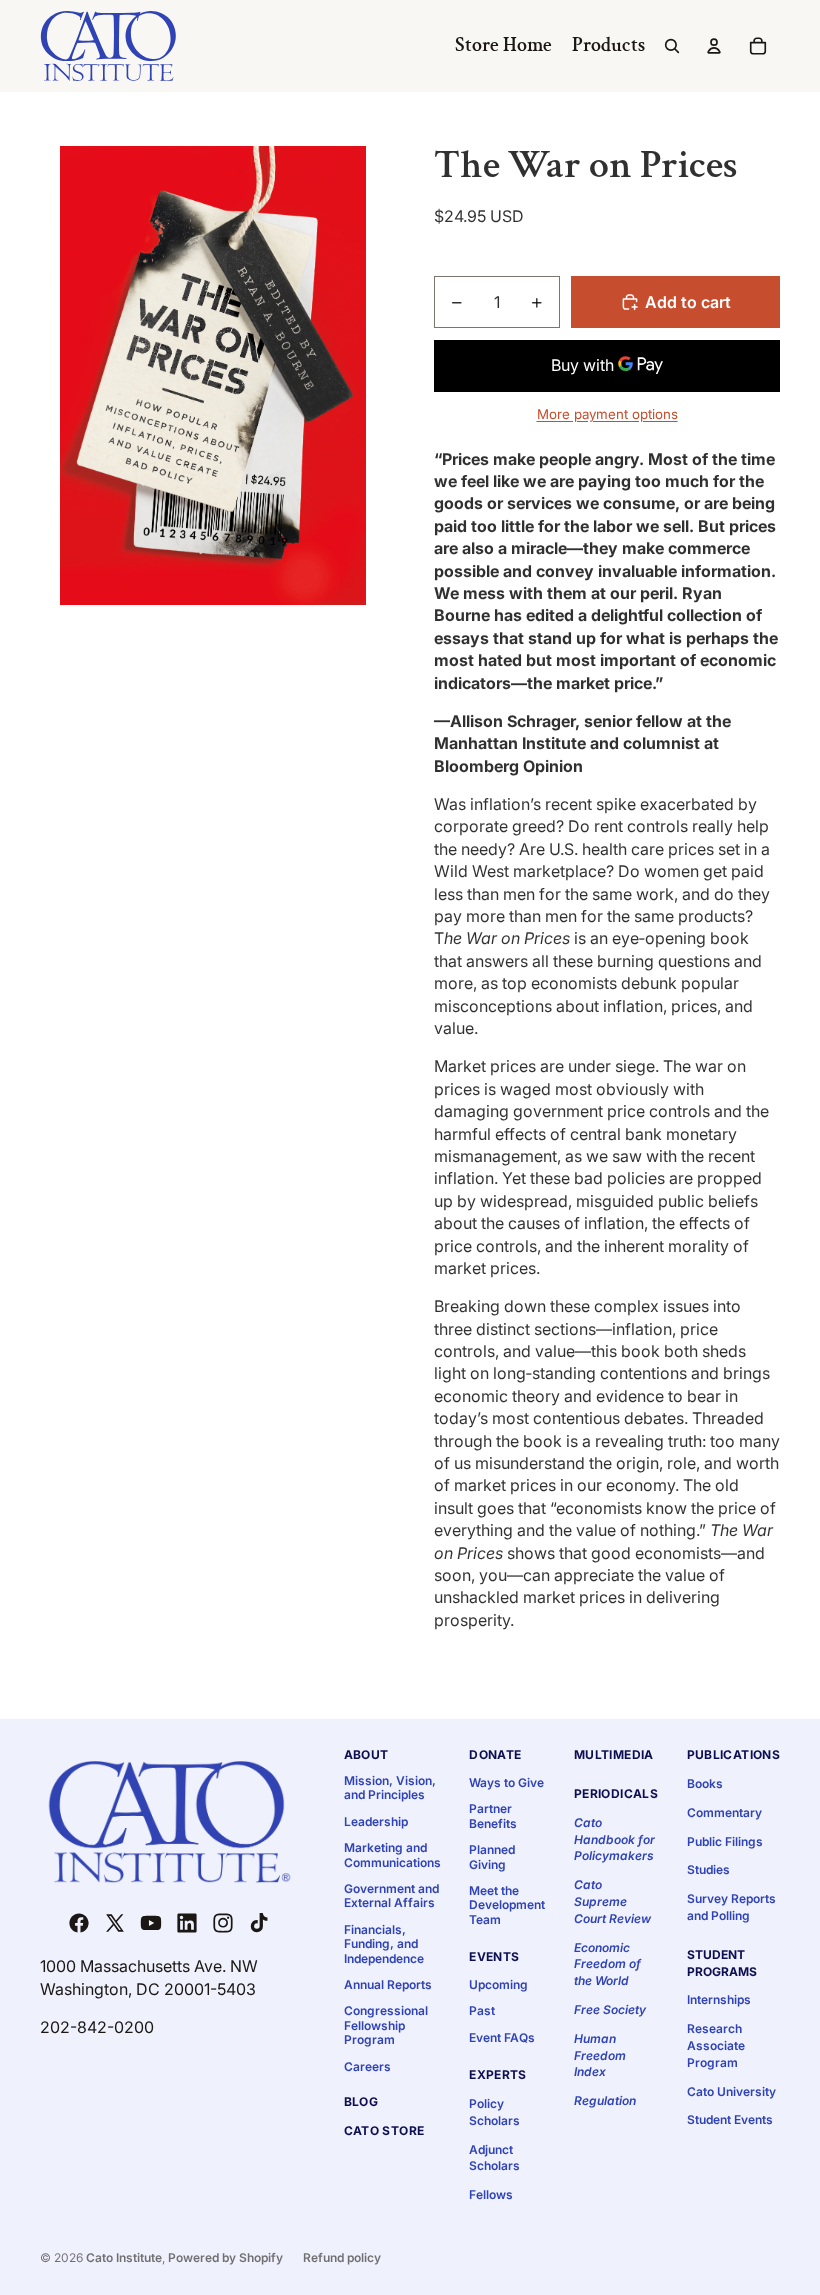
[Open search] (672, 46)
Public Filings (725, 1841)
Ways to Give (506, 1782)
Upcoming (498, 1984)
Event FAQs (502, 2037)
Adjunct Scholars (494, 2158)
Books (705, 1783)
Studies (708, 1869)
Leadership (376, 1821)
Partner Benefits (493, 1815)
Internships (719, 1999)
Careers (367, 2066)
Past (482, 2010)
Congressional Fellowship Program (386, 2025)
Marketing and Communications (392, 1854)
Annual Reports (388, 1984)
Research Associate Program (716, 2045)
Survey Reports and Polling (731, 1907)
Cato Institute (124, 2257)
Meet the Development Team (507, 1905)
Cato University (731, 2091)
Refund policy (342, 2257)
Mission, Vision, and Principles (390, 1787)
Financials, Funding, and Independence (384, 1944)
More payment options (607, 414)
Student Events (730, 2119)
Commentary (724, 1812)
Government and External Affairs (391, 1895)
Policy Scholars (494, 2112)
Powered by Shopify (225, 2257)
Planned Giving (492, 1856)
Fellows (491, 2194)
